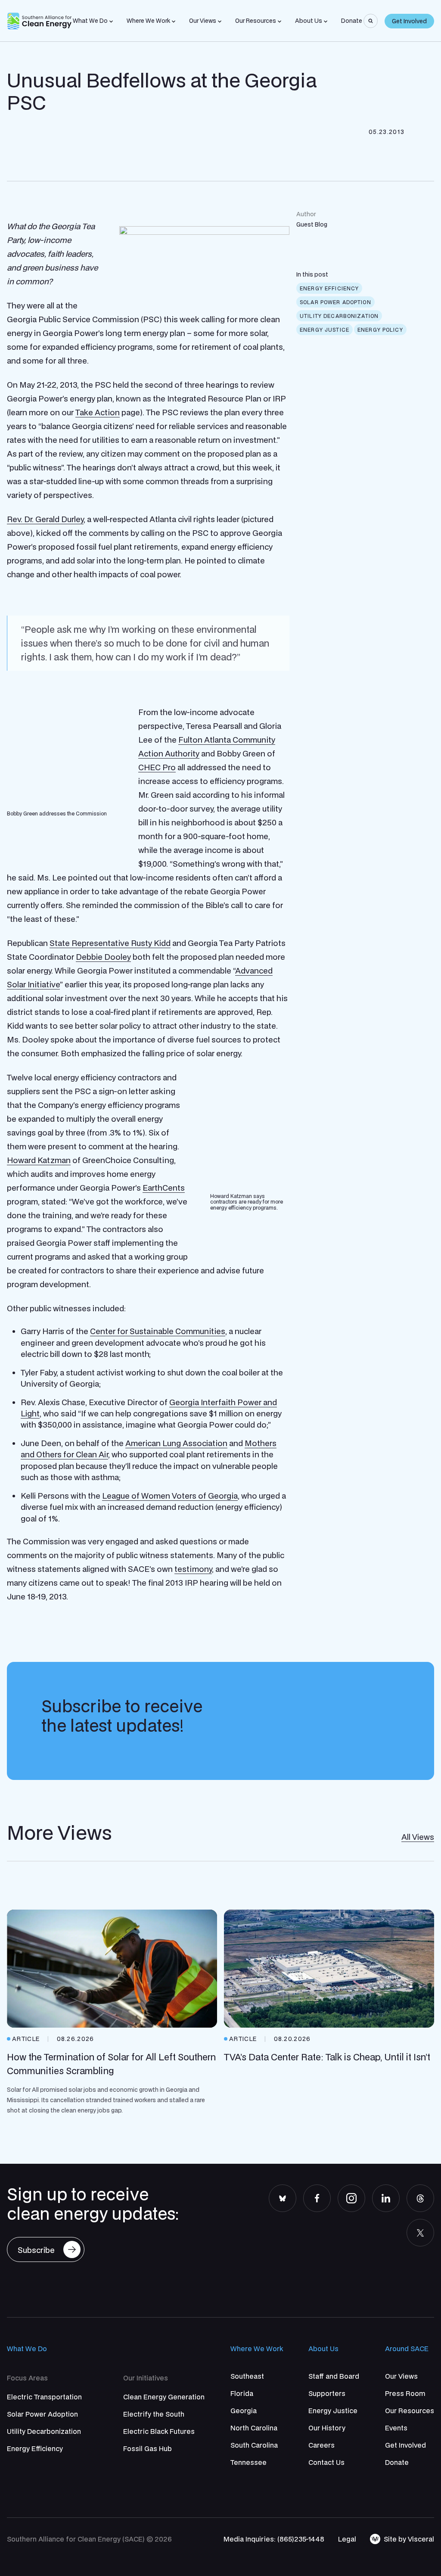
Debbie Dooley (103, 957)
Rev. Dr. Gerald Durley (45, 519)
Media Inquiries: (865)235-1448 (274, 2539)
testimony (193, 1569)
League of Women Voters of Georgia (170, 1496)
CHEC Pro (157, 767)
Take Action (98, 412)
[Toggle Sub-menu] (111, 22)
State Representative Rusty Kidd (110, 943)
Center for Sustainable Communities (158, 1331)
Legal (347, 2539)
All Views (418, 1837)
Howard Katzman (39, 1160)
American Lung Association (176, 1443)
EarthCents (164, 1188)
